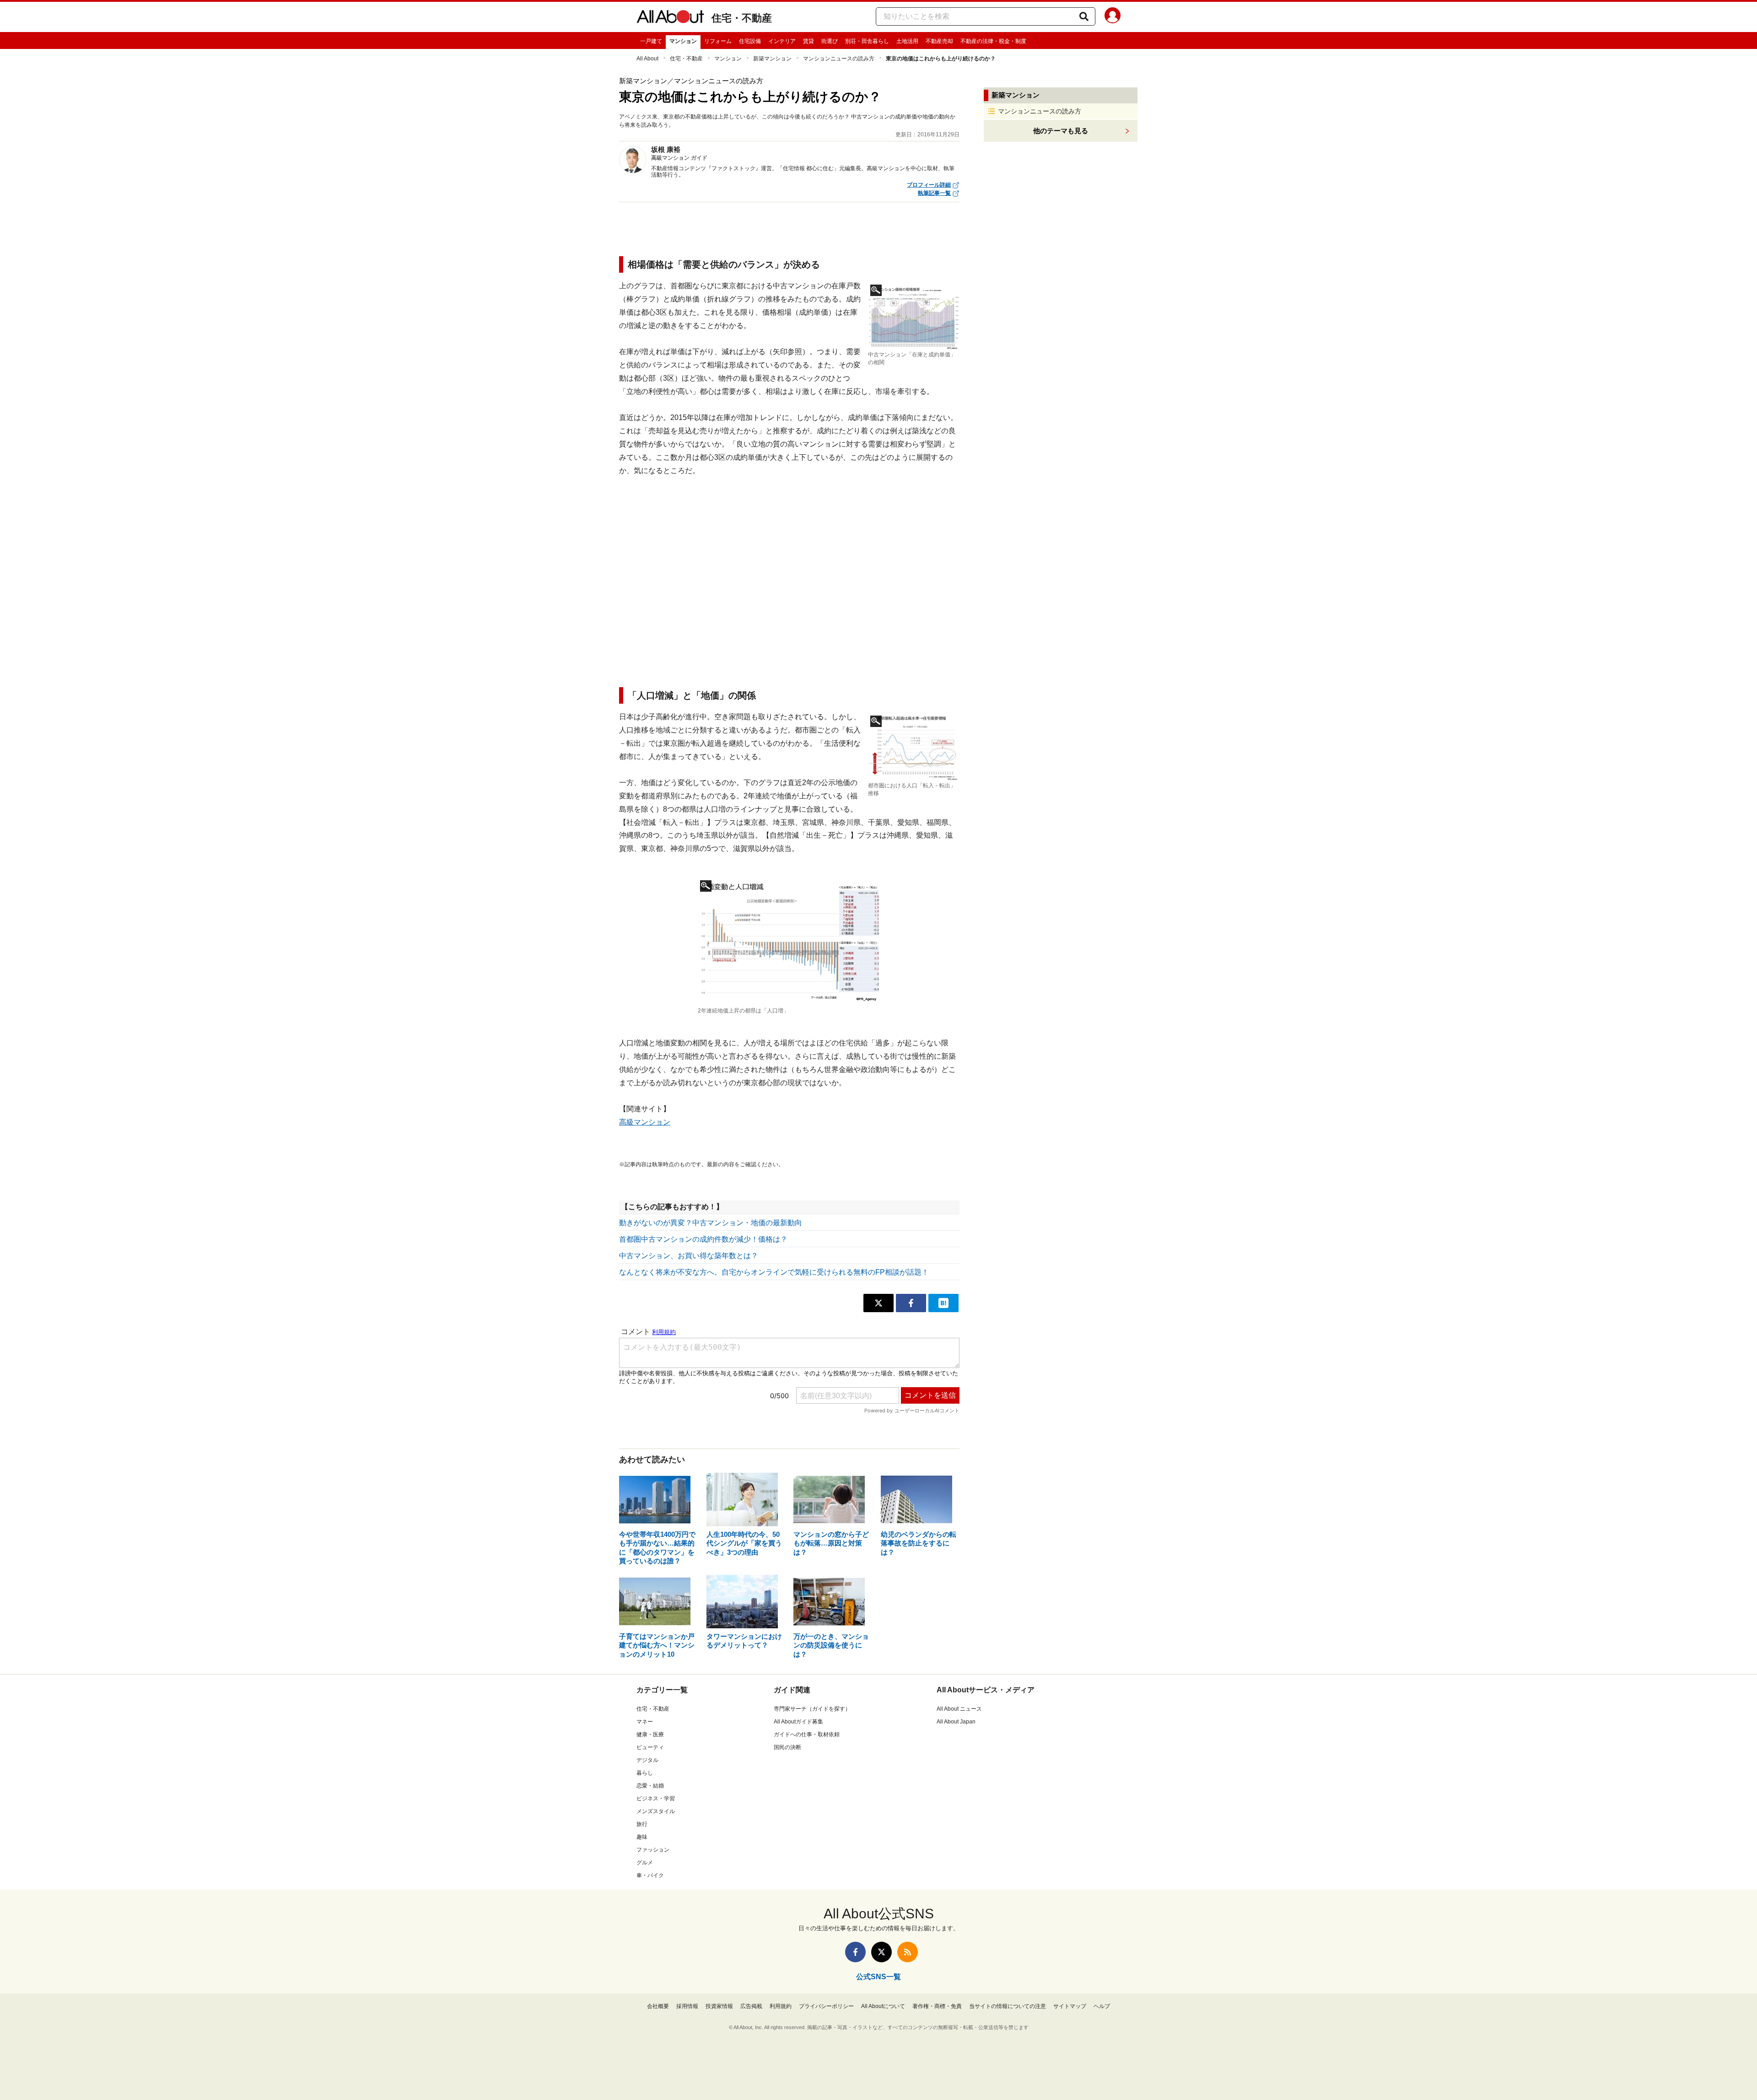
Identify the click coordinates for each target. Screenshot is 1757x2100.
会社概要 (658, 2006)
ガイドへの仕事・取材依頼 (807, 1734)
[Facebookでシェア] (911, 1303)
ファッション (653, 1850)
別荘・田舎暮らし (867, 41)
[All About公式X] (881, 1952)
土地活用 (907, 41)
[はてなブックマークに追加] (943, 1303)
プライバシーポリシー (826, 2006)
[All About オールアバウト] (670, 18)
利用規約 (781, 2006)
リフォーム (718, 41)
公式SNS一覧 (878, 1977)
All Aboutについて (883, 2006)
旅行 (642, 1824)
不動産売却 (939, 41)
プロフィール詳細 (929, 185)
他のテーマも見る (1061, 131)
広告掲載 (751, 2006)
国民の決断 (787, 1747)
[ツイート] (878, 1303)
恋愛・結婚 (650, 1786)
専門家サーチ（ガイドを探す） (812, 1709)
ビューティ (650, 1747)
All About (647, 59)
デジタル (647, 1760)
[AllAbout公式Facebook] (855, 1952)
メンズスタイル (656, 1811)
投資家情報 (719, 2006)
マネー (645, 1722)
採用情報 (687, 2006)
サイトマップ (1070, 2006)
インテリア (782, 41)
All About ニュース (959, 1709)
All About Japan (956, 1722)
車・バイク (650, 1875)
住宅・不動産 (742, 18)
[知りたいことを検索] (1084, 16)
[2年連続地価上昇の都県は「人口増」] (789, 941)
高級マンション (645, 1122)
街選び (830, 41)
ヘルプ (1102, 2006)
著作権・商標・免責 (937, 2006)
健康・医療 (650, 1734)
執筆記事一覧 (934, 193)
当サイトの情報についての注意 (1008, 2006)
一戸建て (651, 41)
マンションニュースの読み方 (839, 59)
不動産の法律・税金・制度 (993, 41)
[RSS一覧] (908, 1952)
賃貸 (808, 41)
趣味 (642, 1837)
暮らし (645, 1773)
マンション (683, 41)
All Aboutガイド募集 (798, 1722)
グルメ (645, 1863)
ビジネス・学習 (656, 1798)
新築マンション (772, 59)
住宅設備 (750, 41)
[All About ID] (1113, 17)
